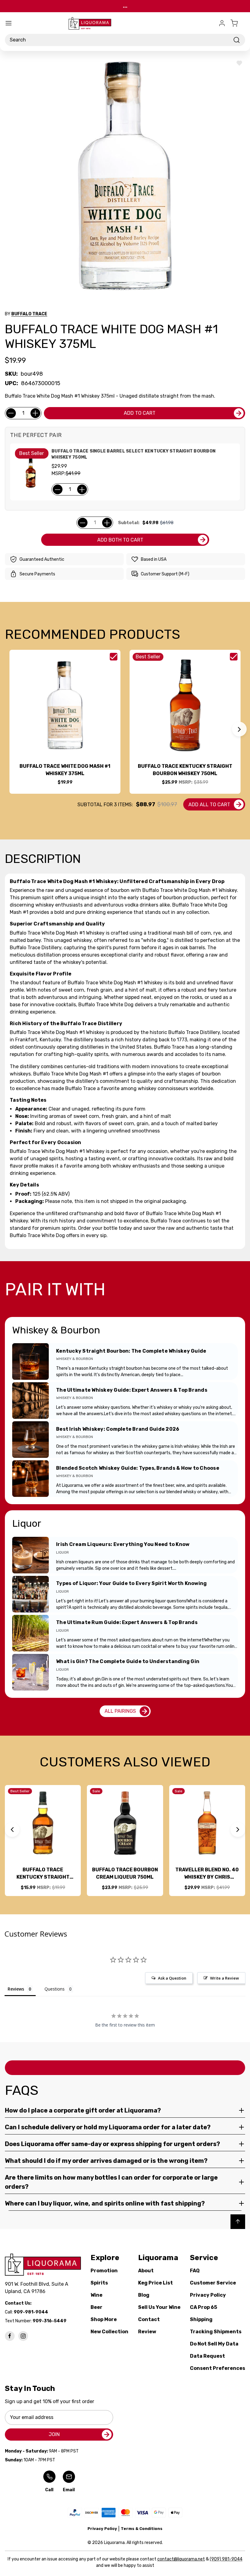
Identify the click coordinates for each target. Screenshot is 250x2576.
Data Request (207, 2356)
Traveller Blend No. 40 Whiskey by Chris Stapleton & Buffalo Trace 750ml (207, 1874)
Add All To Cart (209, 805)
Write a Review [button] (225, 1978)
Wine (96, 2295)
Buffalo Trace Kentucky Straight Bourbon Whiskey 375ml (43, 1874)
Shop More (104, 2319)
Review (147, 2332)
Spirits (99, 2283)
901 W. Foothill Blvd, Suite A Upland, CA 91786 (38, 2288)
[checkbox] (114, 657)
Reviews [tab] (16, 1989)
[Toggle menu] (9, 23)
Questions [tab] (55, 1989)
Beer (96, 2307)
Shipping (201, 2319)
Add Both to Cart (120, 540)
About (146, 2271)
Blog (144, 2295)
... (125, 6)
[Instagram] (23, 2336)
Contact (149, 2319)
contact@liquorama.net (181, 2559)
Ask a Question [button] (172, 1978)
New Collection (109, 2332)
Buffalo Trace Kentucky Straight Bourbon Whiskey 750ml (185, 770)
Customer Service (213, 2283)
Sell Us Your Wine (159, 2307)
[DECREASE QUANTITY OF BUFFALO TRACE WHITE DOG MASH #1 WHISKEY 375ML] (11, 413)
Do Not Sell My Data (214, 2344)
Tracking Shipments (216, 2332)
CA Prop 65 (204, 2307)
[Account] (222, 23)
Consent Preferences (218, 2368)
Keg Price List (155, 2283)
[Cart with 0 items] (238, 23)
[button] (239, 729)
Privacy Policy (208, 2295)
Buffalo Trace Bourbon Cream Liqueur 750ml (125, 1873)
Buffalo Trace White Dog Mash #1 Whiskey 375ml (65, 770)
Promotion (104, 2271)
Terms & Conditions (142, 2529)
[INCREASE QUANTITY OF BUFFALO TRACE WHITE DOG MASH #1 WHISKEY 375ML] (35, 413)
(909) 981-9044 (226, 2559)
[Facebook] (10, 2336)
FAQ (195, 2271)
